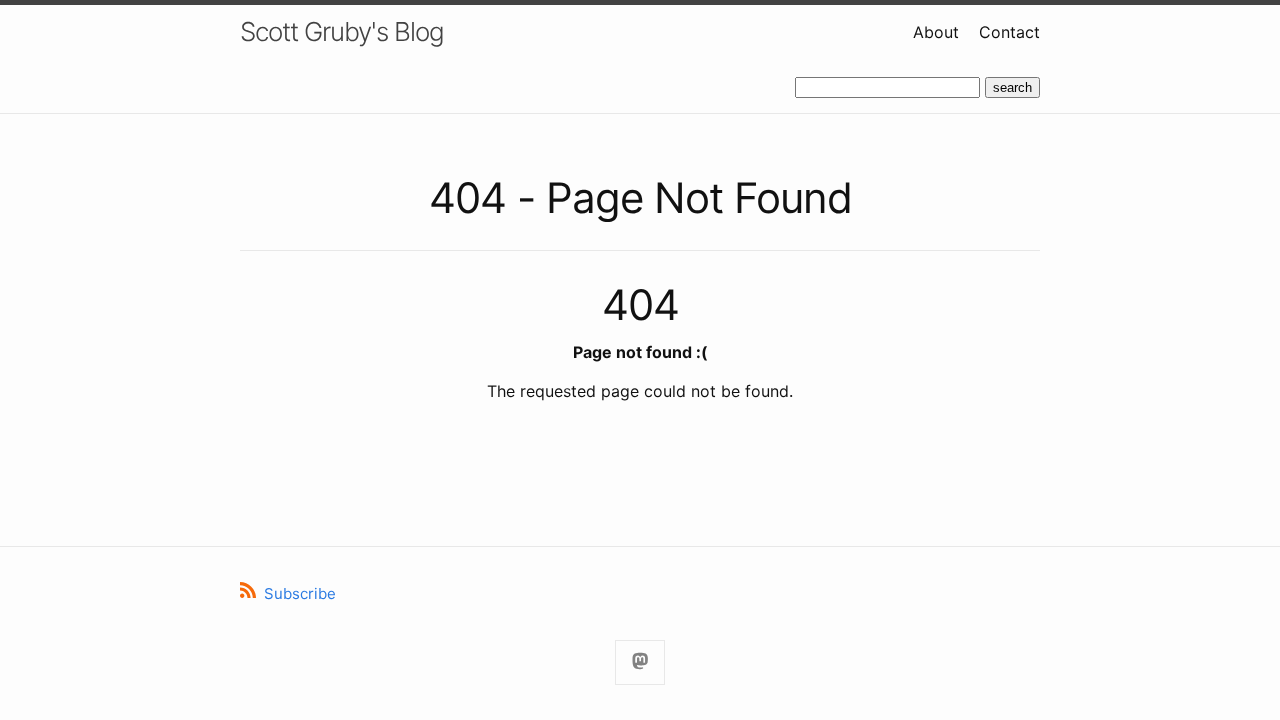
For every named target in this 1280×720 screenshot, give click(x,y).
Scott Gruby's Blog (342, 31)
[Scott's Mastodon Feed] (639, 662)
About (936, 32)
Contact (1009, 32)
